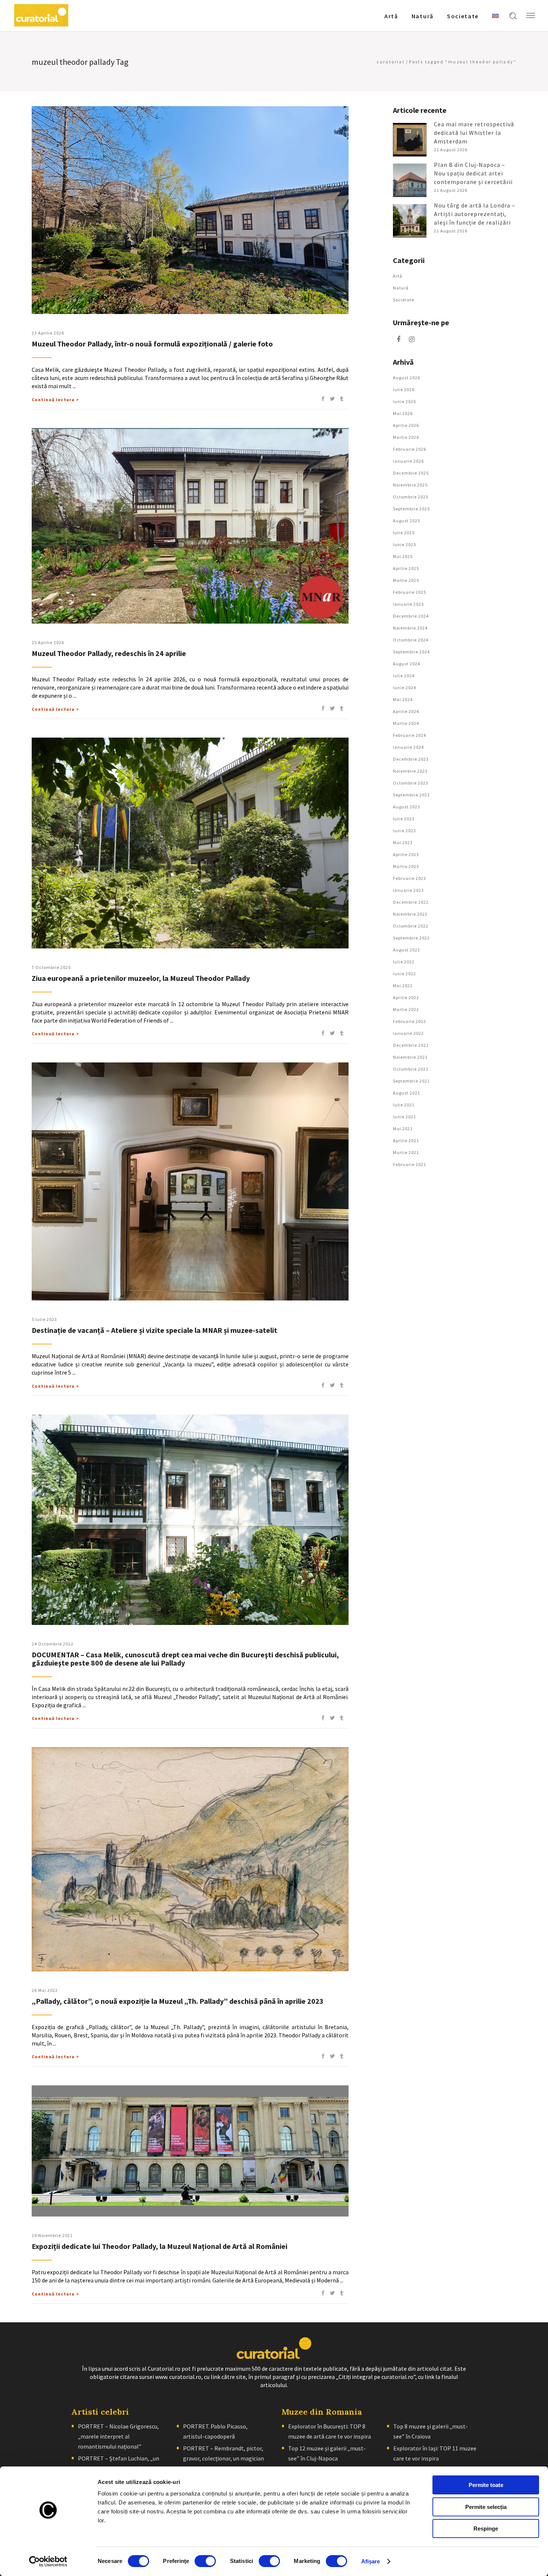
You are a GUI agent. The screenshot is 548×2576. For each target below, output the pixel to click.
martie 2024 (406, 723)
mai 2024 (403, 699)
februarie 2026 (410, 449)
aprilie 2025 (406, 568)
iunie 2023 (404, 831)
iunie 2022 (404, 974)
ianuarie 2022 (408, 1033)
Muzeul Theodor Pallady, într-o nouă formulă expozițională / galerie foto (152, 344)
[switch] (205, 2561)
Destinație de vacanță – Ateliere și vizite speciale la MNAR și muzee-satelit (155, 1330)
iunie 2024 (404, 687)
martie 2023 (406, 866)
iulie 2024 (404, 676)
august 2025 (407, 521)
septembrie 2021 (411, 1081)
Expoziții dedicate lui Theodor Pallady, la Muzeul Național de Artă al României (160, 2246)
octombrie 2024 (411, 640)
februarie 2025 (410, 592)
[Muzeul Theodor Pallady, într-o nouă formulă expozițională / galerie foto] (190, 210)
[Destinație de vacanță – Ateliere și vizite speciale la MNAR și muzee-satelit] (190, 1181)
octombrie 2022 (411, 926)
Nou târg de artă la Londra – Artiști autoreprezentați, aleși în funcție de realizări (475, 214)
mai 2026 (403, 413)
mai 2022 (403, 986)
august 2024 (407, 664)
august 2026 (407, 378)
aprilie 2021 (406, 1140)
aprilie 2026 (406, 425)
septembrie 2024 (411, 652)
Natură (401, 288)
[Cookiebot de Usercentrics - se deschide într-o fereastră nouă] (48, 2561)
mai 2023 (403, 842)
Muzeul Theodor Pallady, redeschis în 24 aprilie (109, 653)
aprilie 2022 (406, 997)
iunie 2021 (404, 1117)
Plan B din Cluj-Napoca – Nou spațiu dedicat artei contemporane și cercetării (473, 173)
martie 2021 (406, 1152)
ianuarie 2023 (408, 890)
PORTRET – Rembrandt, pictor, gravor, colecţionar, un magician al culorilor (223, 2458)
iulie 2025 (404, 533)
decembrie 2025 (411, 473)
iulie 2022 (404, 962)
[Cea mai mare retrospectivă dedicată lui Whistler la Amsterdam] (410, 140)
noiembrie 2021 (410, 1057)
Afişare (371, 2561)
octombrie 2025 (411, 497)
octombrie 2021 (411, 1069)
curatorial (390, 62)
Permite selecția (486, 2507)
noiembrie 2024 (410, 628)
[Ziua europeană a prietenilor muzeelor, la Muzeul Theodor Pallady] (190, 843)
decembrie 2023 (411, 759)
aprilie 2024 (406, 711)
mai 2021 (403, 1129)
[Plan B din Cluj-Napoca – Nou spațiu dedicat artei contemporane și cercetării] (410, 180)
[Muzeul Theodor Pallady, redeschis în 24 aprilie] (190, 526)
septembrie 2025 (411, 509)
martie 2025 (406, 580)
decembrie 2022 (411, 902)
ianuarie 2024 (408, 747)
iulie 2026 (404, 389)
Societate (404, 300)
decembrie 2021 (411, 1045)
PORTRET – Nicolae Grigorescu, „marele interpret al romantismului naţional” (118, 2436)
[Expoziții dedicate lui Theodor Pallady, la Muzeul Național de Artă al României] (190, 2151)
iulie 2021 (404, 1105)
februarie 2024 (410, 735)
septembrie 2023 (411, 795)
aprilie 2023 (406, 854)
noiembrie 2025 (410, 485)
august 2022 (407, 950)
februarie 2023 (410, 878)
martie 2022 (406, 1009)
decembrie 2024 (411, 616)
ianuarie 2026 (408, 461)
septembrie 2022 (411, 938)
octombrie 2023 (411, 783)
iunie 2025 (404, 544)
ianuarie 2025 (408, 604)
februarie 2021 (410, 1164)
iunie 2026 (404, 401)
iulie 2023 (404, 819)
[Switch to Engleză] (495, 16)
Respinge (486, 2529)
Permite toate (486, 2485)
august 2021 (407, 1093)
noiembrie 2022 (410, 914)
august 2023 (407, 807)
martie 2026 (406, 437)
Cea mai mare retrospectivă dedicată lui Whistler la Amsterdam (474, 133)
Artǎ (398, 276)
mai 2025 (403, 556)
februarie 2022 (410, 1021)
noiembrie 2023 (410, 771)
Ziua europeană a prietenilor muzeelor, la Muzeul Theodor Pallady (141, 978)
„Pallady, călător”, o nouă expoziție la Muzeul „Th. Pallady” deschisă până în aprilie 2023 (178, 2001)
